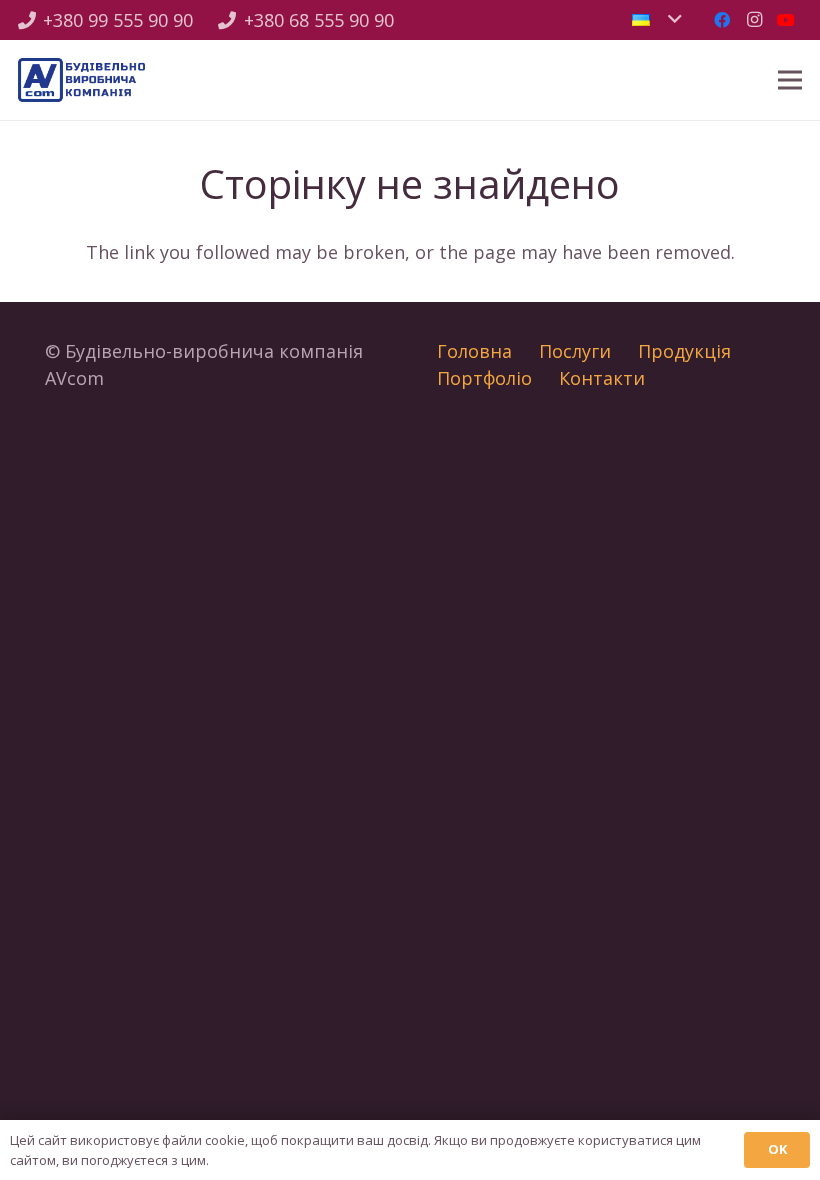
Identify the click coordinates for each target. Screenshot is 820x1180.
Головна (474, 351)
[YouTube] (786, 20)
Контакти (602, 378)
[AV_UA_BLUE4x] (81, 80)
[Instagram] (754, 20)
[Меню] (790, 80)
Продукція (684, 351)
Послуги (575, 351)
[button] (656, 20)
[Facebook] (722, 20)
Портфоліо (484, 378)
